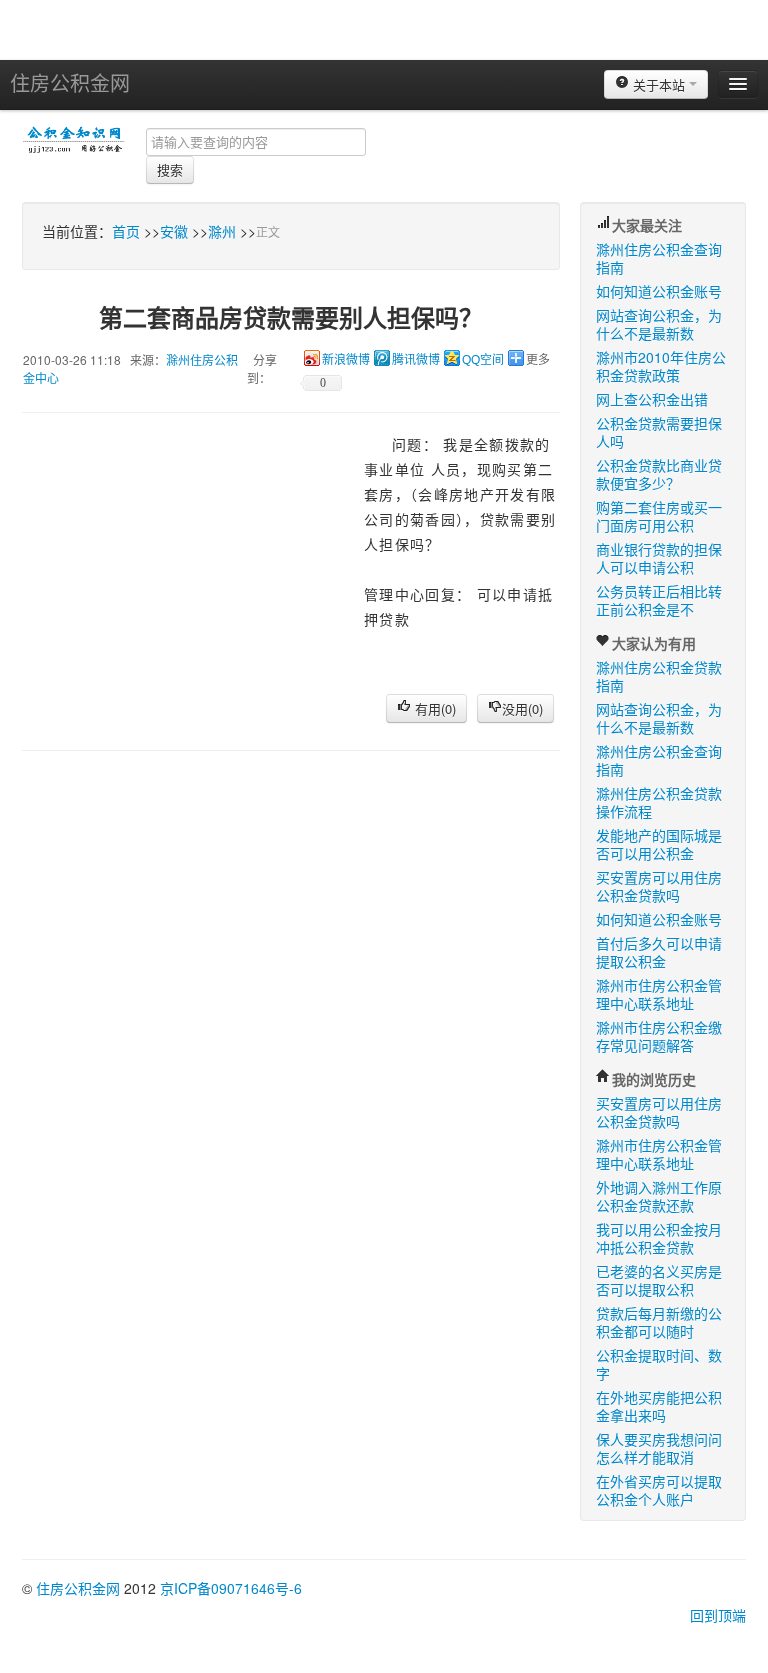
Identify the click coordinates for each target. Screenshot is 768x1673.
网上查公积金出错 (652, 399)
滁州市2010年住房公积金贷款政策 (661, 366)
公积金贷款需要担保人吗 (659, 432)
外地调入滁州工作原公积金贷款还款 (659, 1196)
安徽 (174, 231)
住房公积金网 (70, 82)
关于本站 (659, 84)
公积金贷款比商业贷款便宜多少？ (659, 474)
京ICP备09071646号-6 (231, 1588)
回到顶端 (718, 1615)
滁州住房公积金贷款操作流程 (659, 802)
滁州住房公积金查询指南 (659, 258)
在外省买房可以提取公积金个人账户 (659, 1490)
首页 (126, 231)
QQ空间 (483, 360)
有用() (433, 708)
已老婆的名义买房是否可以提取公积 (659, 1280)
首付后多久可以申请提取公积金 (659, 952)
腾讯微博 (416, 360)
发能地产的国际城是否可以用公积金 (659, 844)
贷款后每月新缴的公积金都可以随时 (659, 1322)
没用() (522, 708)
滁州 (222, 231)
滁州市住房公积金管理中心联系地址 (659, 994)
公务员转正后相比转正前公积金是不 (659, 600)
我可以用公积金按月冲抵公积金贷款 (659, 1238)
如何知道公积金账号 (659, 291)
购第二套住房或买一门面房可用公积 (659, 516)
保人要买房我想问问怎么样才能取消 (659, 1448)
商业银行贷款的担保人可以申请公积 (659, 558)
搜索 (170, 169)
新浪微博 (346, 360)
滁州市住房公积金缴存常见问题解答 (659, 1036)
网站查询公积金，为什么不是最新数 (659, 324)
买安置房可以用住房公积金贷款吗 (659, 886)
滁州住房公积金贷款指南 (659, 676)
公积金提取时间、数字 (659, 1364)
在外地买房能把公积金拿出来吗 (659, 1406)
